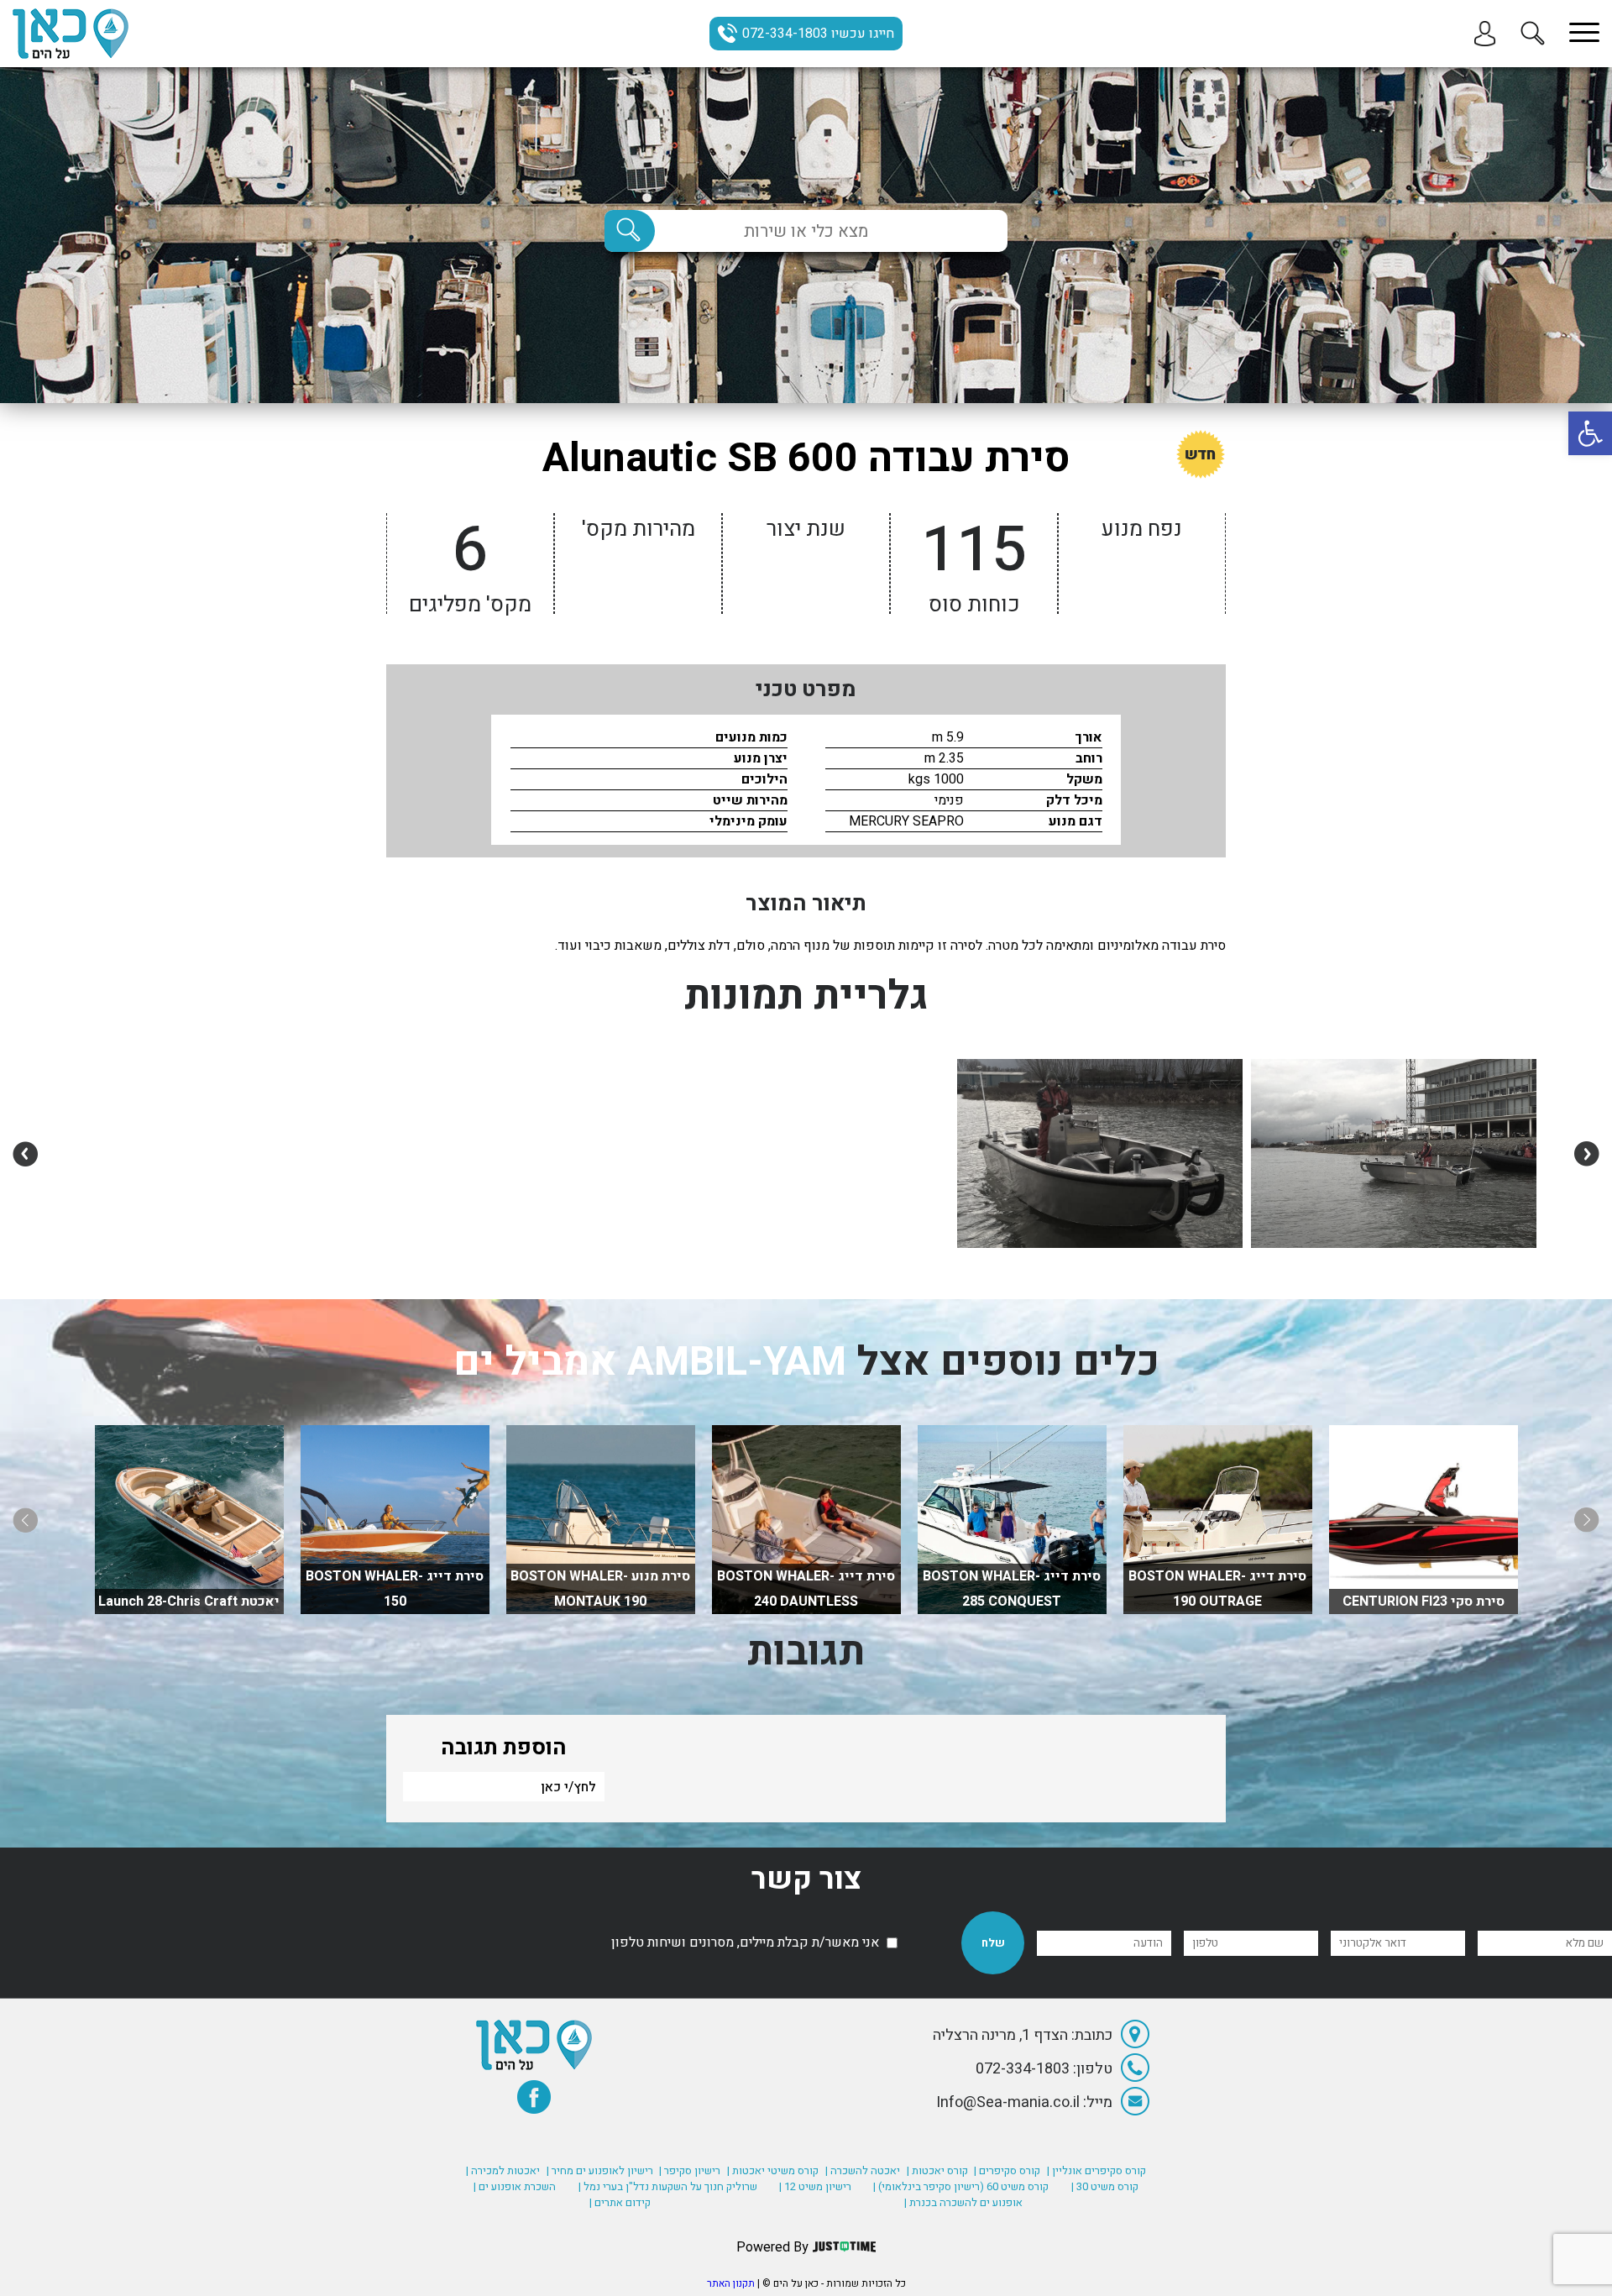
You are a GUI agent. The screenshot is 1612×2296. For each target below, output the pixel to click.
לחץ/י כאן (568, 1787)
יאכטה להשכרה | (863, 2170)
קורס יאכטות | (937, 2170)
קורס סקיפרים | (1007, 2170)
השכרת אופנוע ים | (515, 2186)
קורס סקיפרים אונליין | (1096, 2170)
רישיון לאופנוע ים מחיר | (600, 2170)
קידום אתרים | (620, 2202)
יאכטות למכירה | (503, 2170)
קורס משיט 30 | (1105, 2186)
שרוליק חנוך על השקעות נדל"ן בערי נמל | (668, 2186)
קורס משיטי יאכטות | (773, 2170)
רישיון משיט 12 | (815, 2186)
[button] (1590, 433)
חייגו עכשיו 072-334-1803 (818, 34)
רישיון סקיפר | (690, 2170)
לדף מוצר (1423, 1589)
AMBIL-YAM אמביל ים (650, 1362)
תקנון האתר (731, 2283)
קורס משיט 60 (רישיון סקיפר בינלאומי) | (961, 2186)
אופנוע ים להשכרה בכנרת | (963, 2202)
